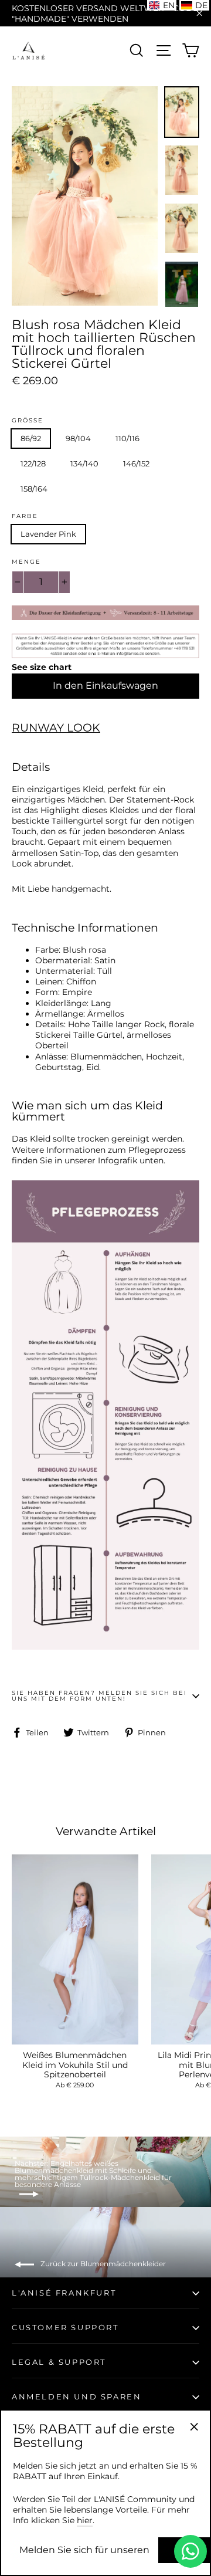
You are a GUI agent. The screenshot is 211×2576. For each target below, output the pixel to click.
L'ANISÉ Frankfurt (64, 2293)
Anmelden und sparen (76, 2396)
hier (85, 2520)
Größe (28, 421)
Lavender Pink (48, 534)
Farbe (25, 516)
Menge (26, 562)
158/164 (34, 489)
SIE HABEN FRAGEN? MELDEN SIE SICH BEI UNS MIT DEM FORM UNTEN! (99, 1696)
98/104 (78, 438)
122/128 (33, 463)
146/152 (136, 463)
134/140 (84, 463)
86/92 (31, 438)
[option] (85, 196)
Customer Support (65, 2327)
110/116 (127, 438)
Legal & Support (59, 2362)
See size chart (42, 667)
